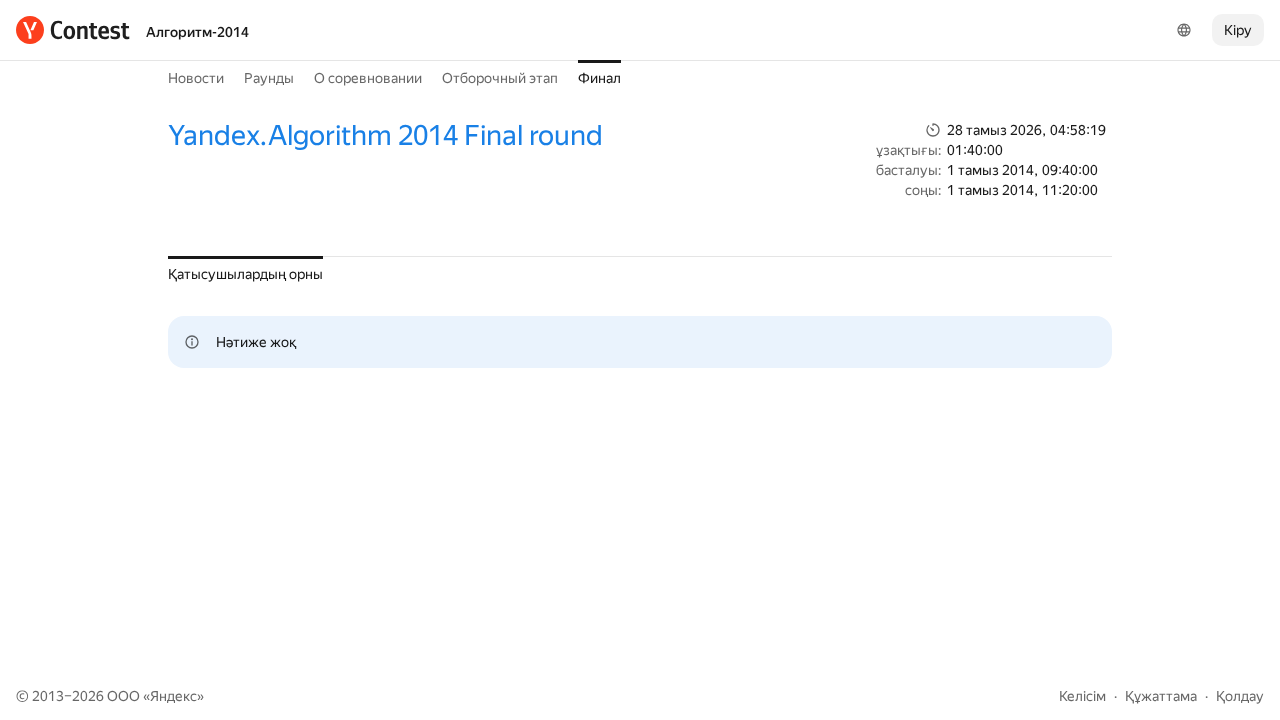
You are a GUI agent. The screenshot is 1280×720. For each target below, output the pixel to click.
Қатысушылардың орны (245, 274)
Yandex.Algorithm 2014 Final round (385, 135)
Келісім (1082, 696)
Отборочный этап (500, 78)
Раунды (269, 78)
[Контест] (73, 30)
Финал (599, 78)
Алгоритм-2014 (197, 32)
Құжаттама (1161, 696)
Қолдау (1240, 696)
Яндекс (173, 696)
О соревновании (368, 78)
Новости (196, 78)
